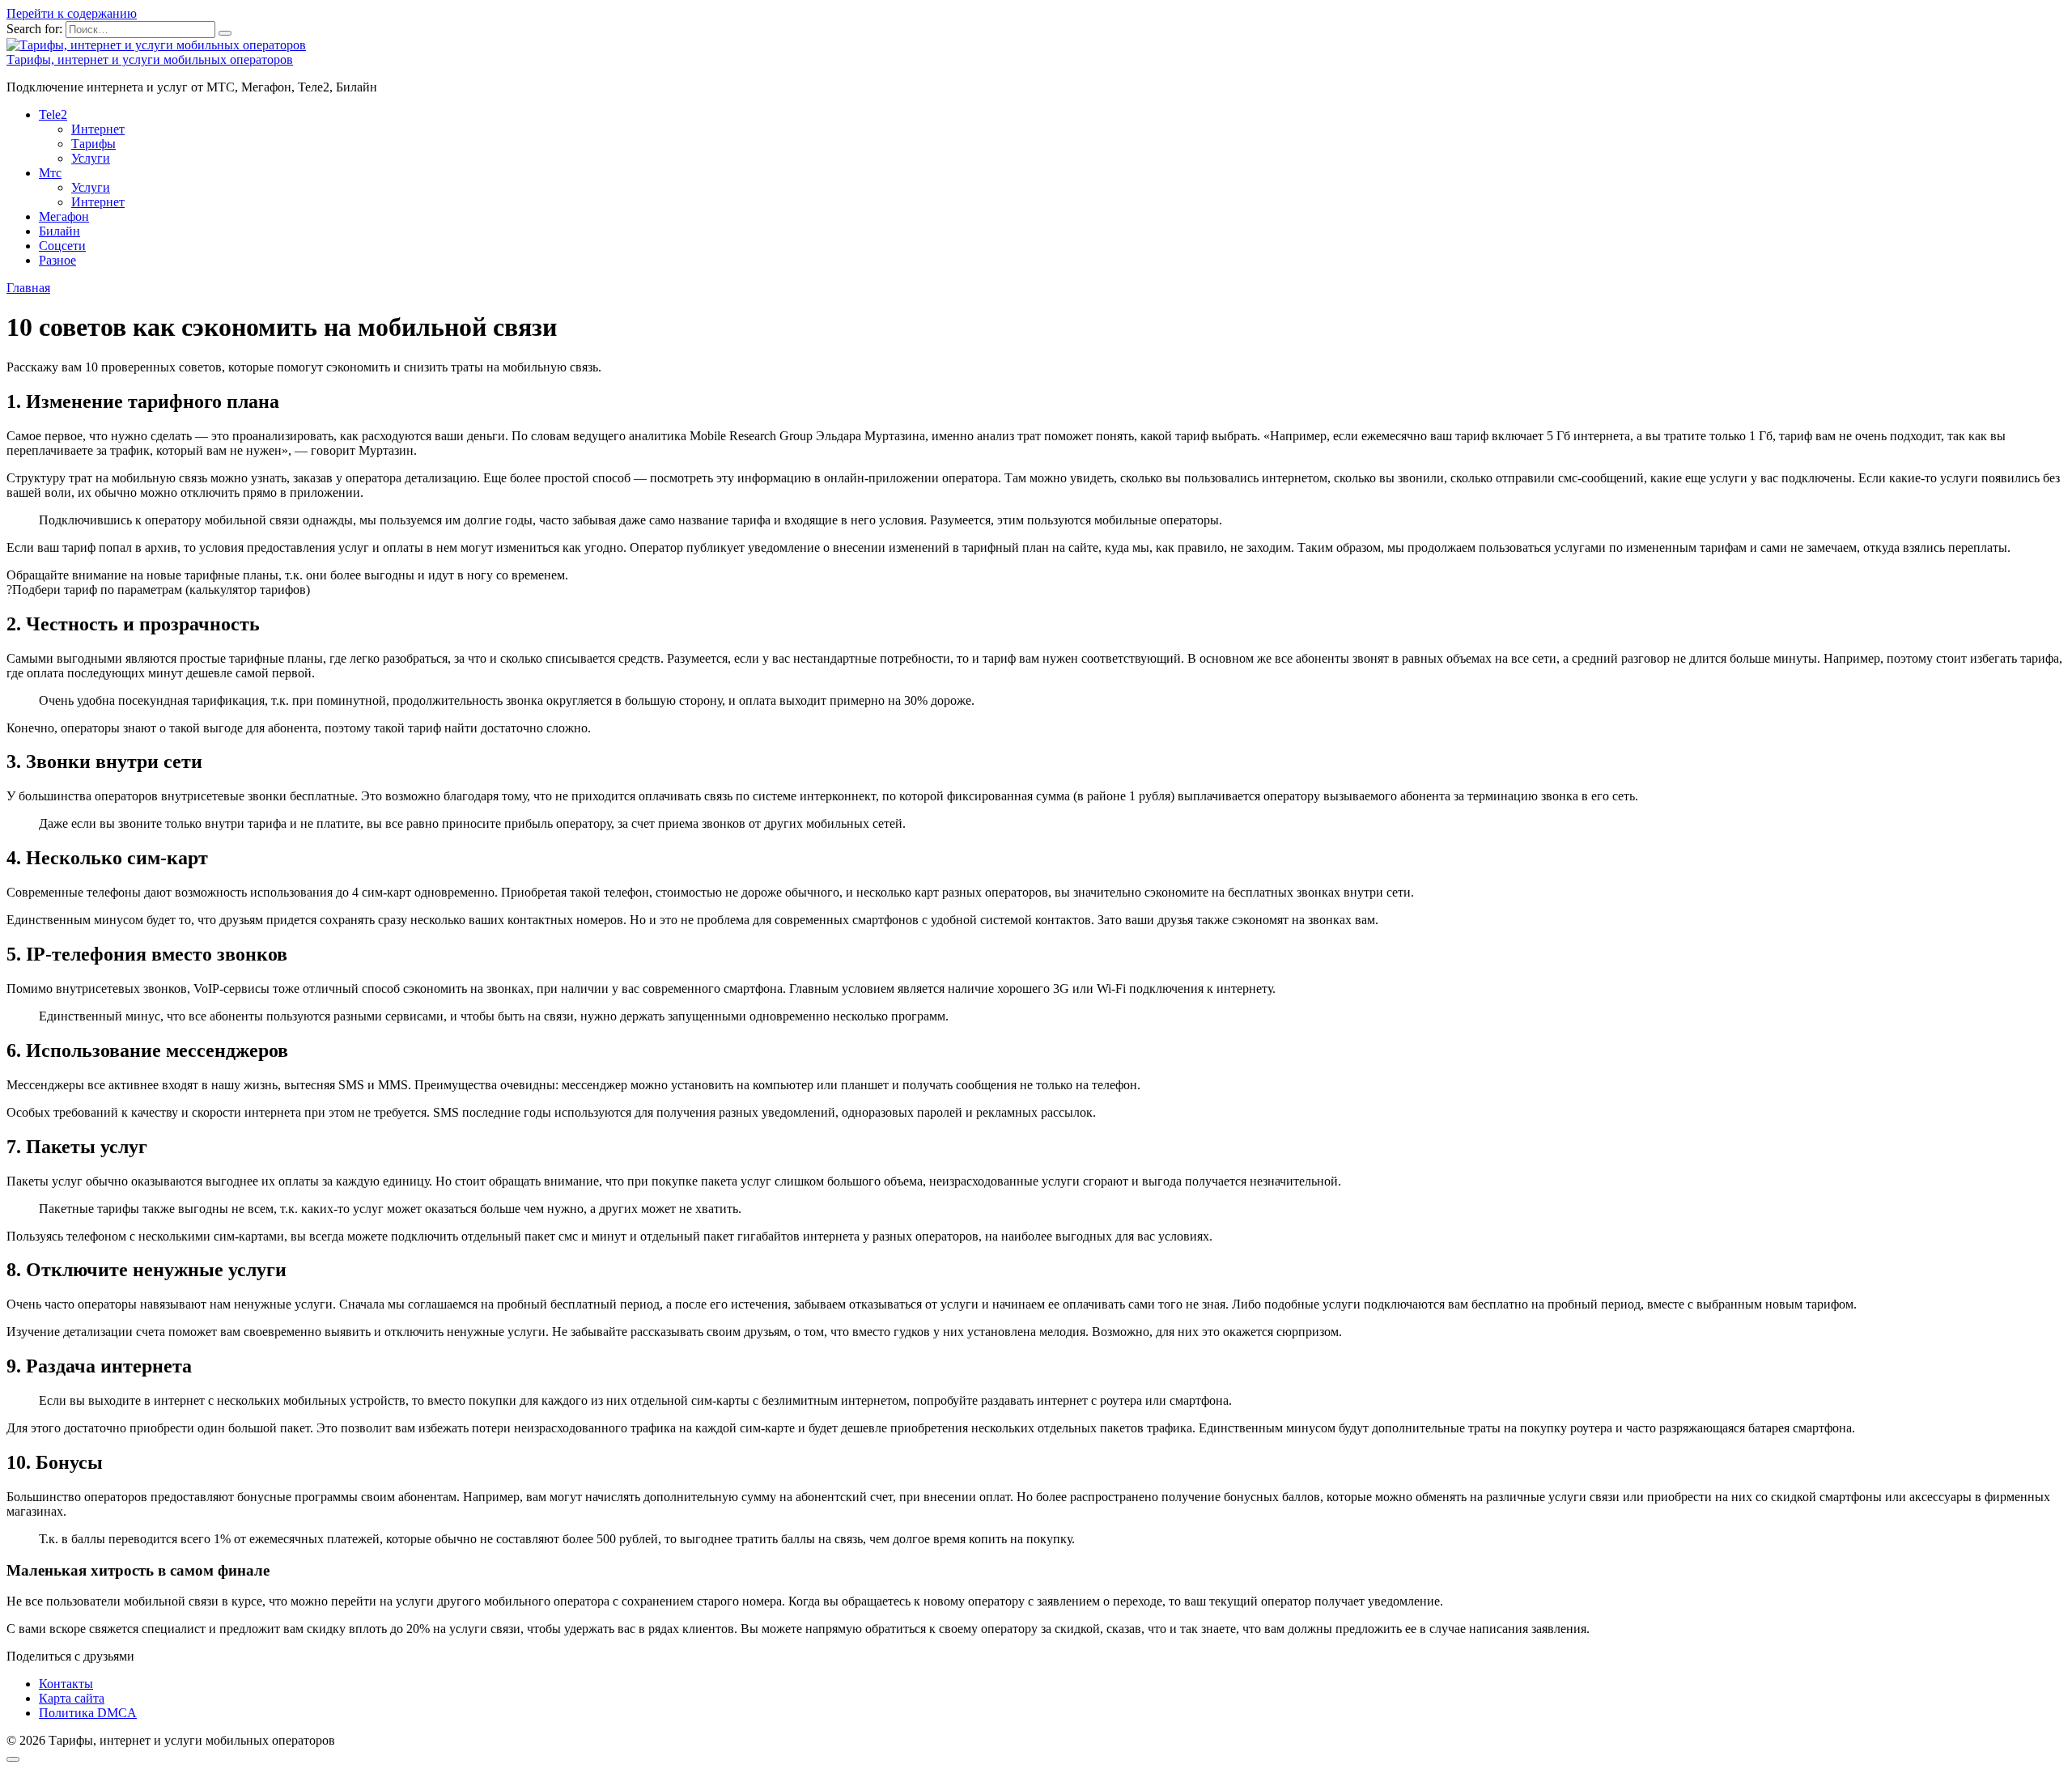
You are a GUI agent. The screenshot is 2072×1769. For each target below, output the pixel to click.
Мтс (50, 173)
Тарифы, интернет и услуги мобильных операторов (150, 59)
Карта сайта (72, 1698)
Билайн (59, 231)
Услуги (91, 158)
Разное (57, 260)
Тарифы (93, 144)
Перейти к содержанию (72, 13)
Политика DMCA (88, 1713)
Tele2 (53, 115)
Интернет (98, 129)
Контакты (66, 1684)
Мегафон (64, 216)
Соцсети (62, 246)
